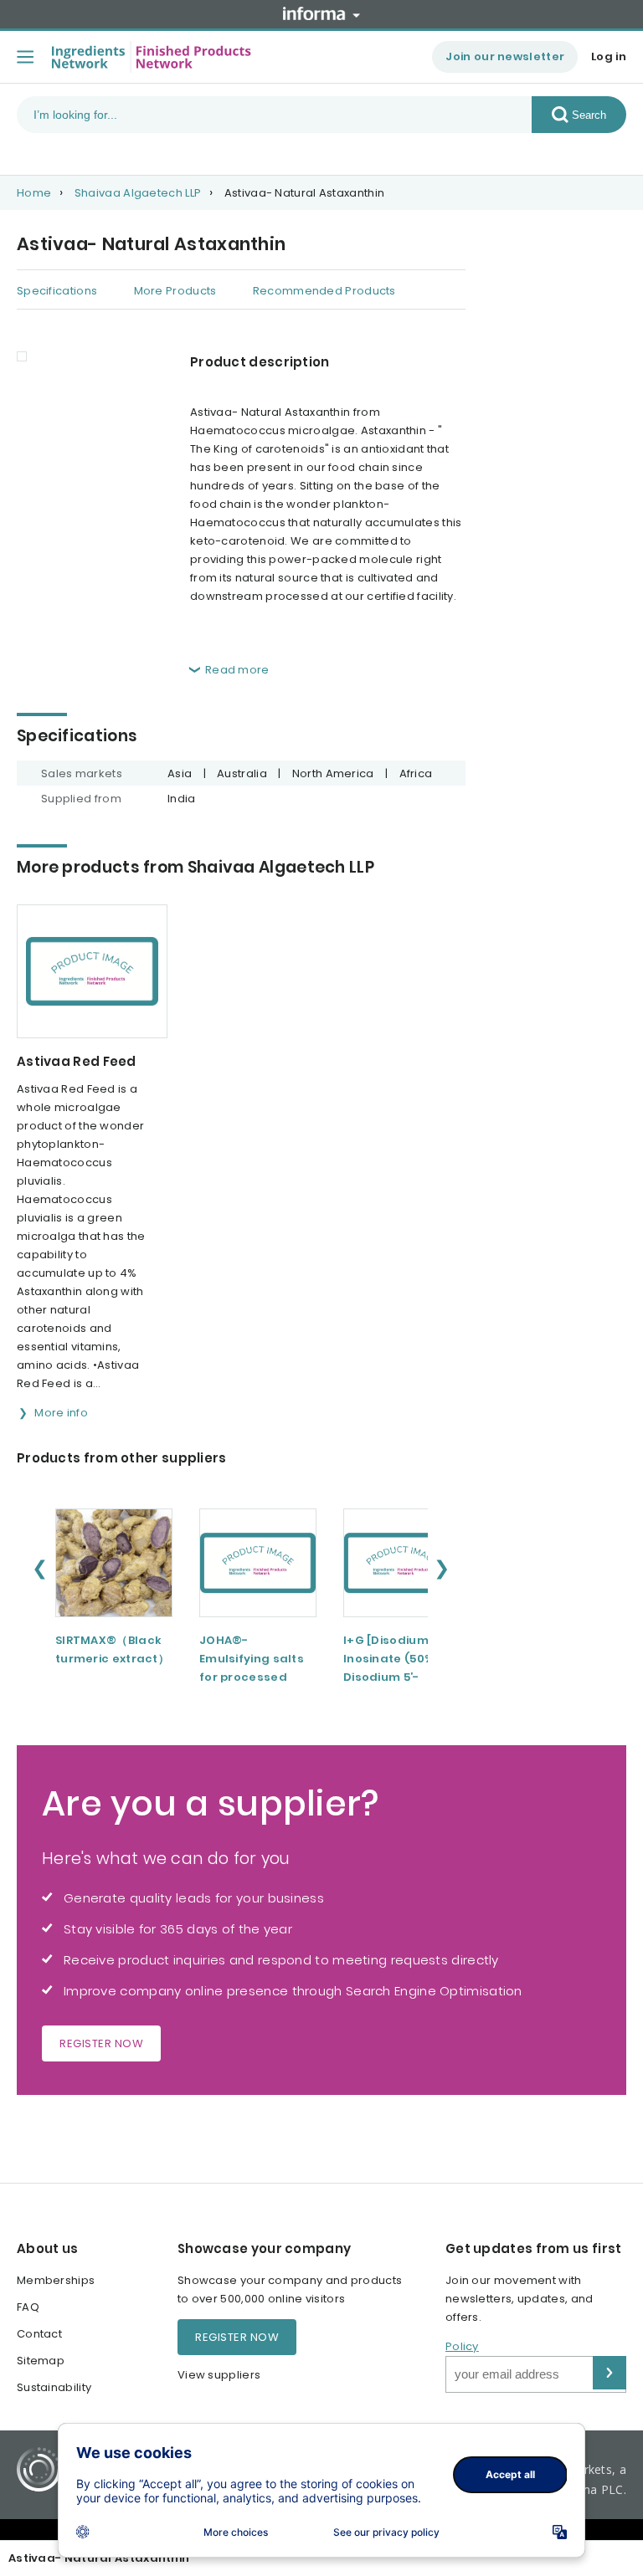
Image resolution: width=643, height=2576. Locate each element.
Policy (462, 2346)
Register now (101, 2043)
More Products (175, 291)
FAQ (28, 2307)
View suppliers (219, 2375)
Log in (609, 56)
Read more (237, 670)
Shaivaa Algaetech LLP (138, 193)
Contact (39, 2334)
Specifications (57, 291)
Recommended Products (324, 291)
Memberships (56, 2280)
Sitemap (41, 2361)
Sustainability (54, 2387)
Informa (321, 13)
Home (34, 193)
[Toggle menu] (25, 57)
